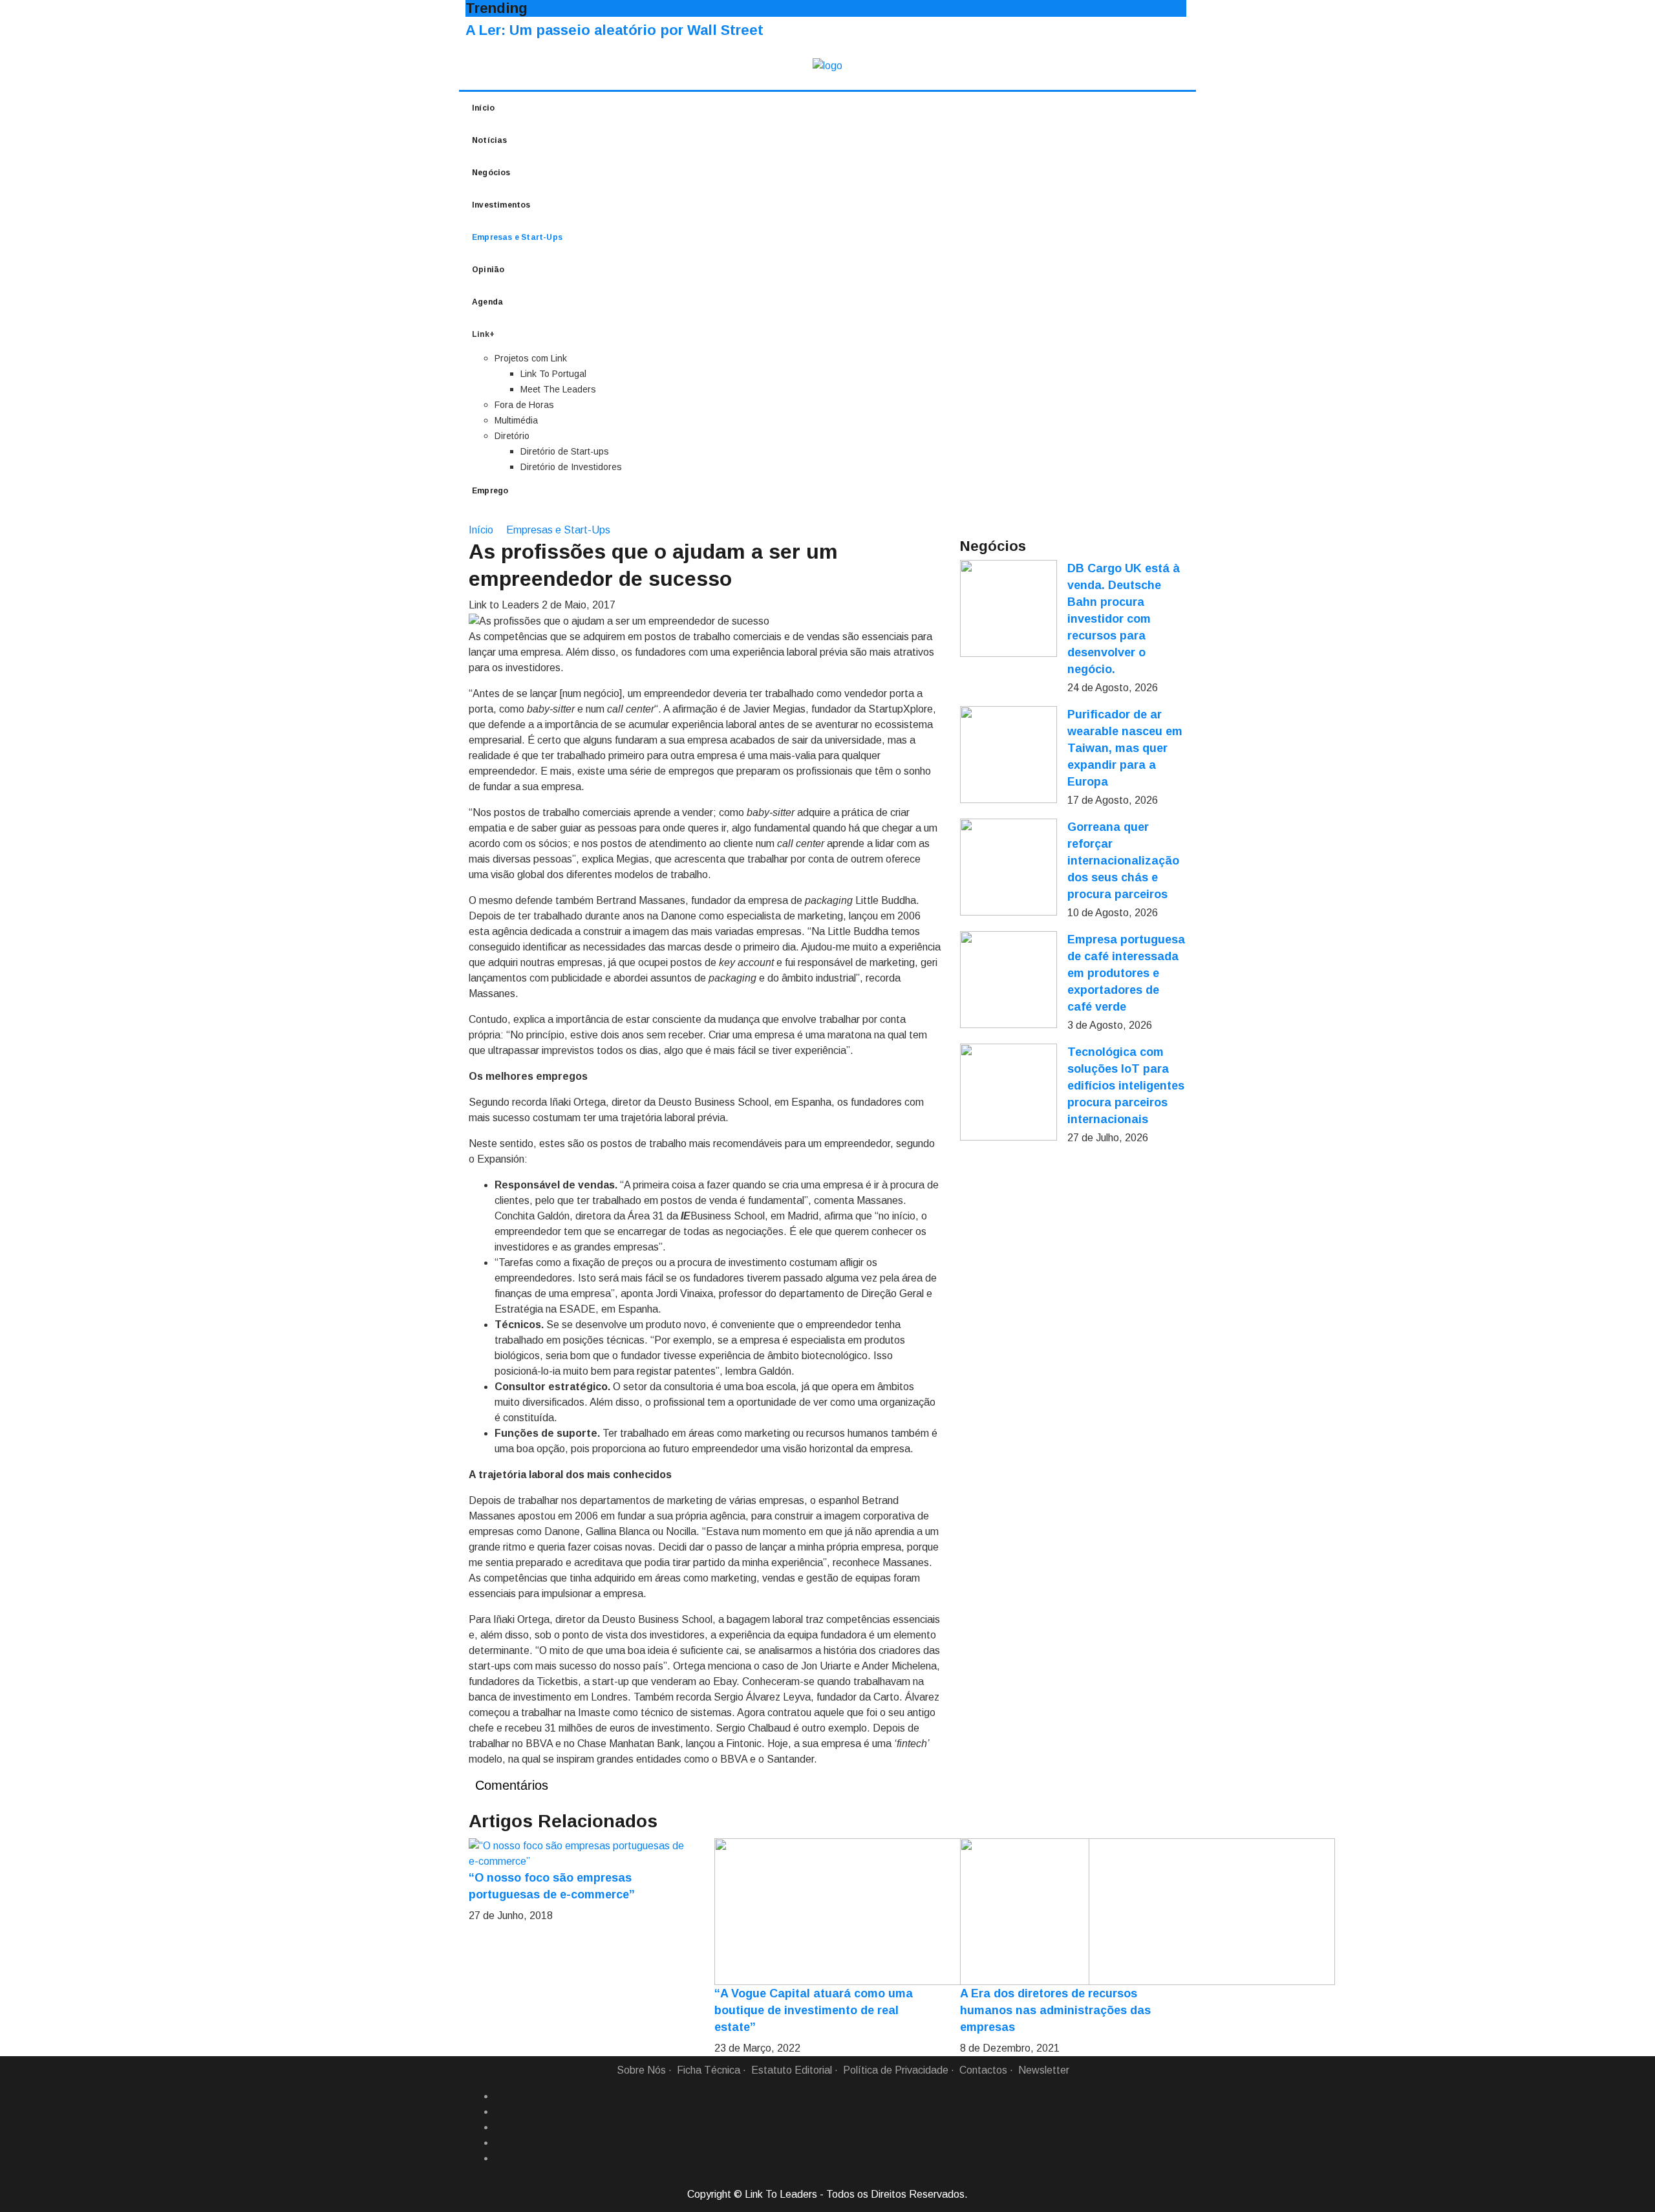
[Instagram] (500, 2143)
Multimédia (516, 420)
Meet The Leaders (558, 389)
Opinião (488, 270)
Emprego (490, 491)
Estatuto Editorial (792, 2070)
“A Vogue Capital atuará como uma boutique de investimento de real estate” (814, 2010)
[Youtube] (500, 2158)
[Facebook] (500, 2096)
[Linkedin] (500, 2112)
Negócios (491, 173)
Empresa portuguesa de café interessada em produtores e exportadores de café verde (1126, 973)
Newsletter (1044, 2070)
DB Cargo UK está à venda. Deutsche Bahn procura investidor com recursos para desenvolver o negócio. (1124, 619)
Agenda (487, 302)
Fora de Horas (524, 405)
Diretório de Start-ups (565, 451)
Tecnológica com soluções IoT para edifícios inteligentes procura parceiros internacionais (1126, 1086)
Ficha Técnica (709, 2070)
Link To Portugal (553, 374)
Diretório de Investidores (571, 467)
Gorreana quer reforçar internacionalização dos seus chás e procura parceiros (1123, 861)
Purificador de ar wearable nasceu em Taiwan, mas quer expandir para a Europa (1125, 748)
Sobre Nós (641, 2070)
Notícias (490, 140)
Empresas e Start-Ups (517, 237)
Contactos (983, 2070)
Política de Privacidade (896, 2070)
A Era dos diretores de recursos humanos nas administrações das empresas (1055, 2010)
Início (483, 108)
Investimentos (501, 205)
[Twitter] (500, 2127)
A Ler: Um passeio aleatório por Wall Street (614, 30)
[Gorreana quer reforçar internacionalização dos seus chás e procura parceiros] (1009, 867)
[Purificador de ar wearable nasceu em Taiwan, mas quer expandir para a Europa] (1009, 755)
